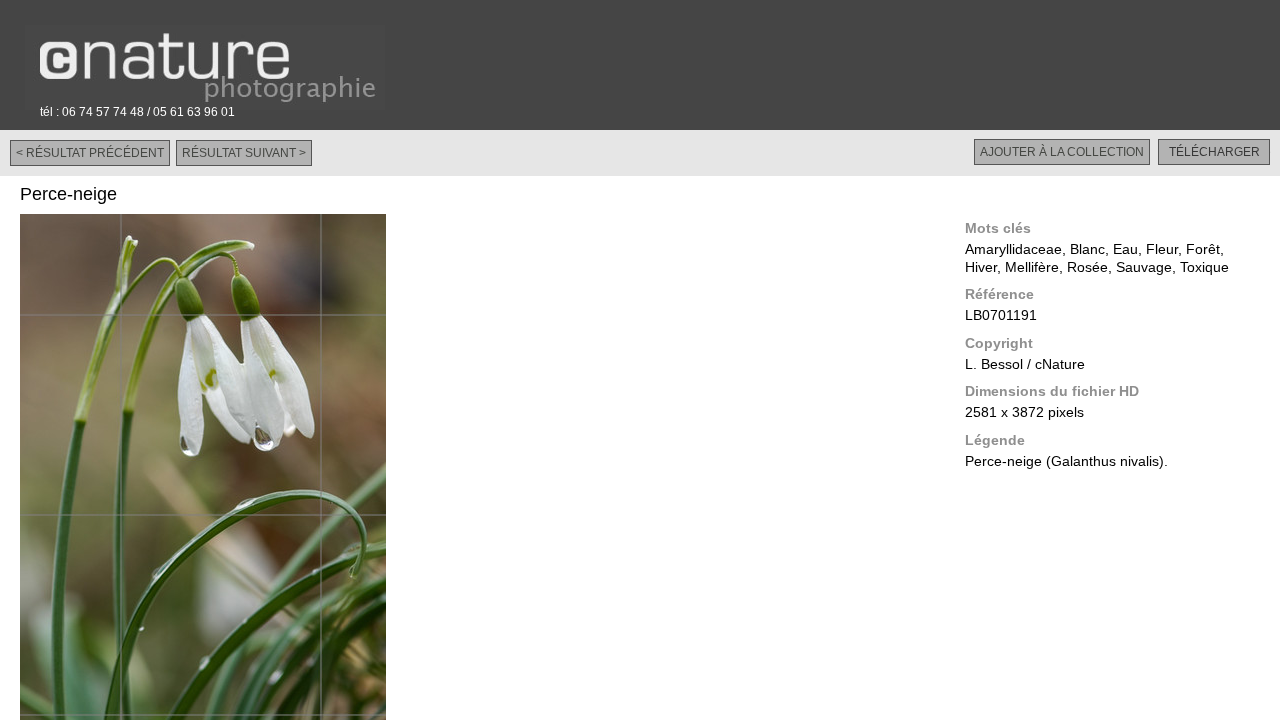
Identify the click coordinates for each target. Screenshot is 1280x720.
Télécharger (1214, 152)
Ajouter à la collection (1062, 152)
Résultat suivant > (244, 153)
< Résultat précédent (90, 153)
